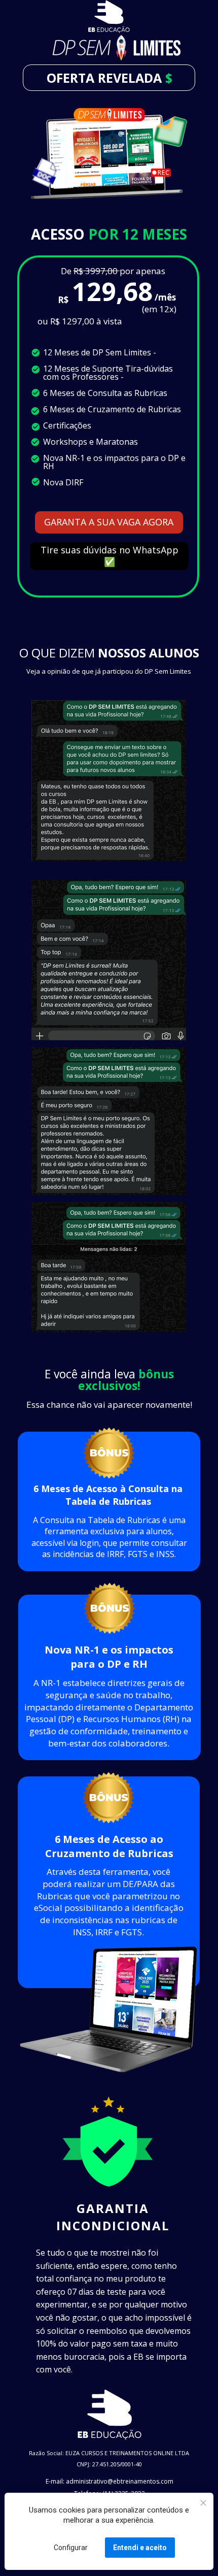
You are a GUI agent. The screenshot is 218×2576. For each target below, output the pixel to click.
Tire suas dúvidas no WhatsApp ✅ (109, 556)
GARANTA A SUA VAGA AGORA (109, 522)
